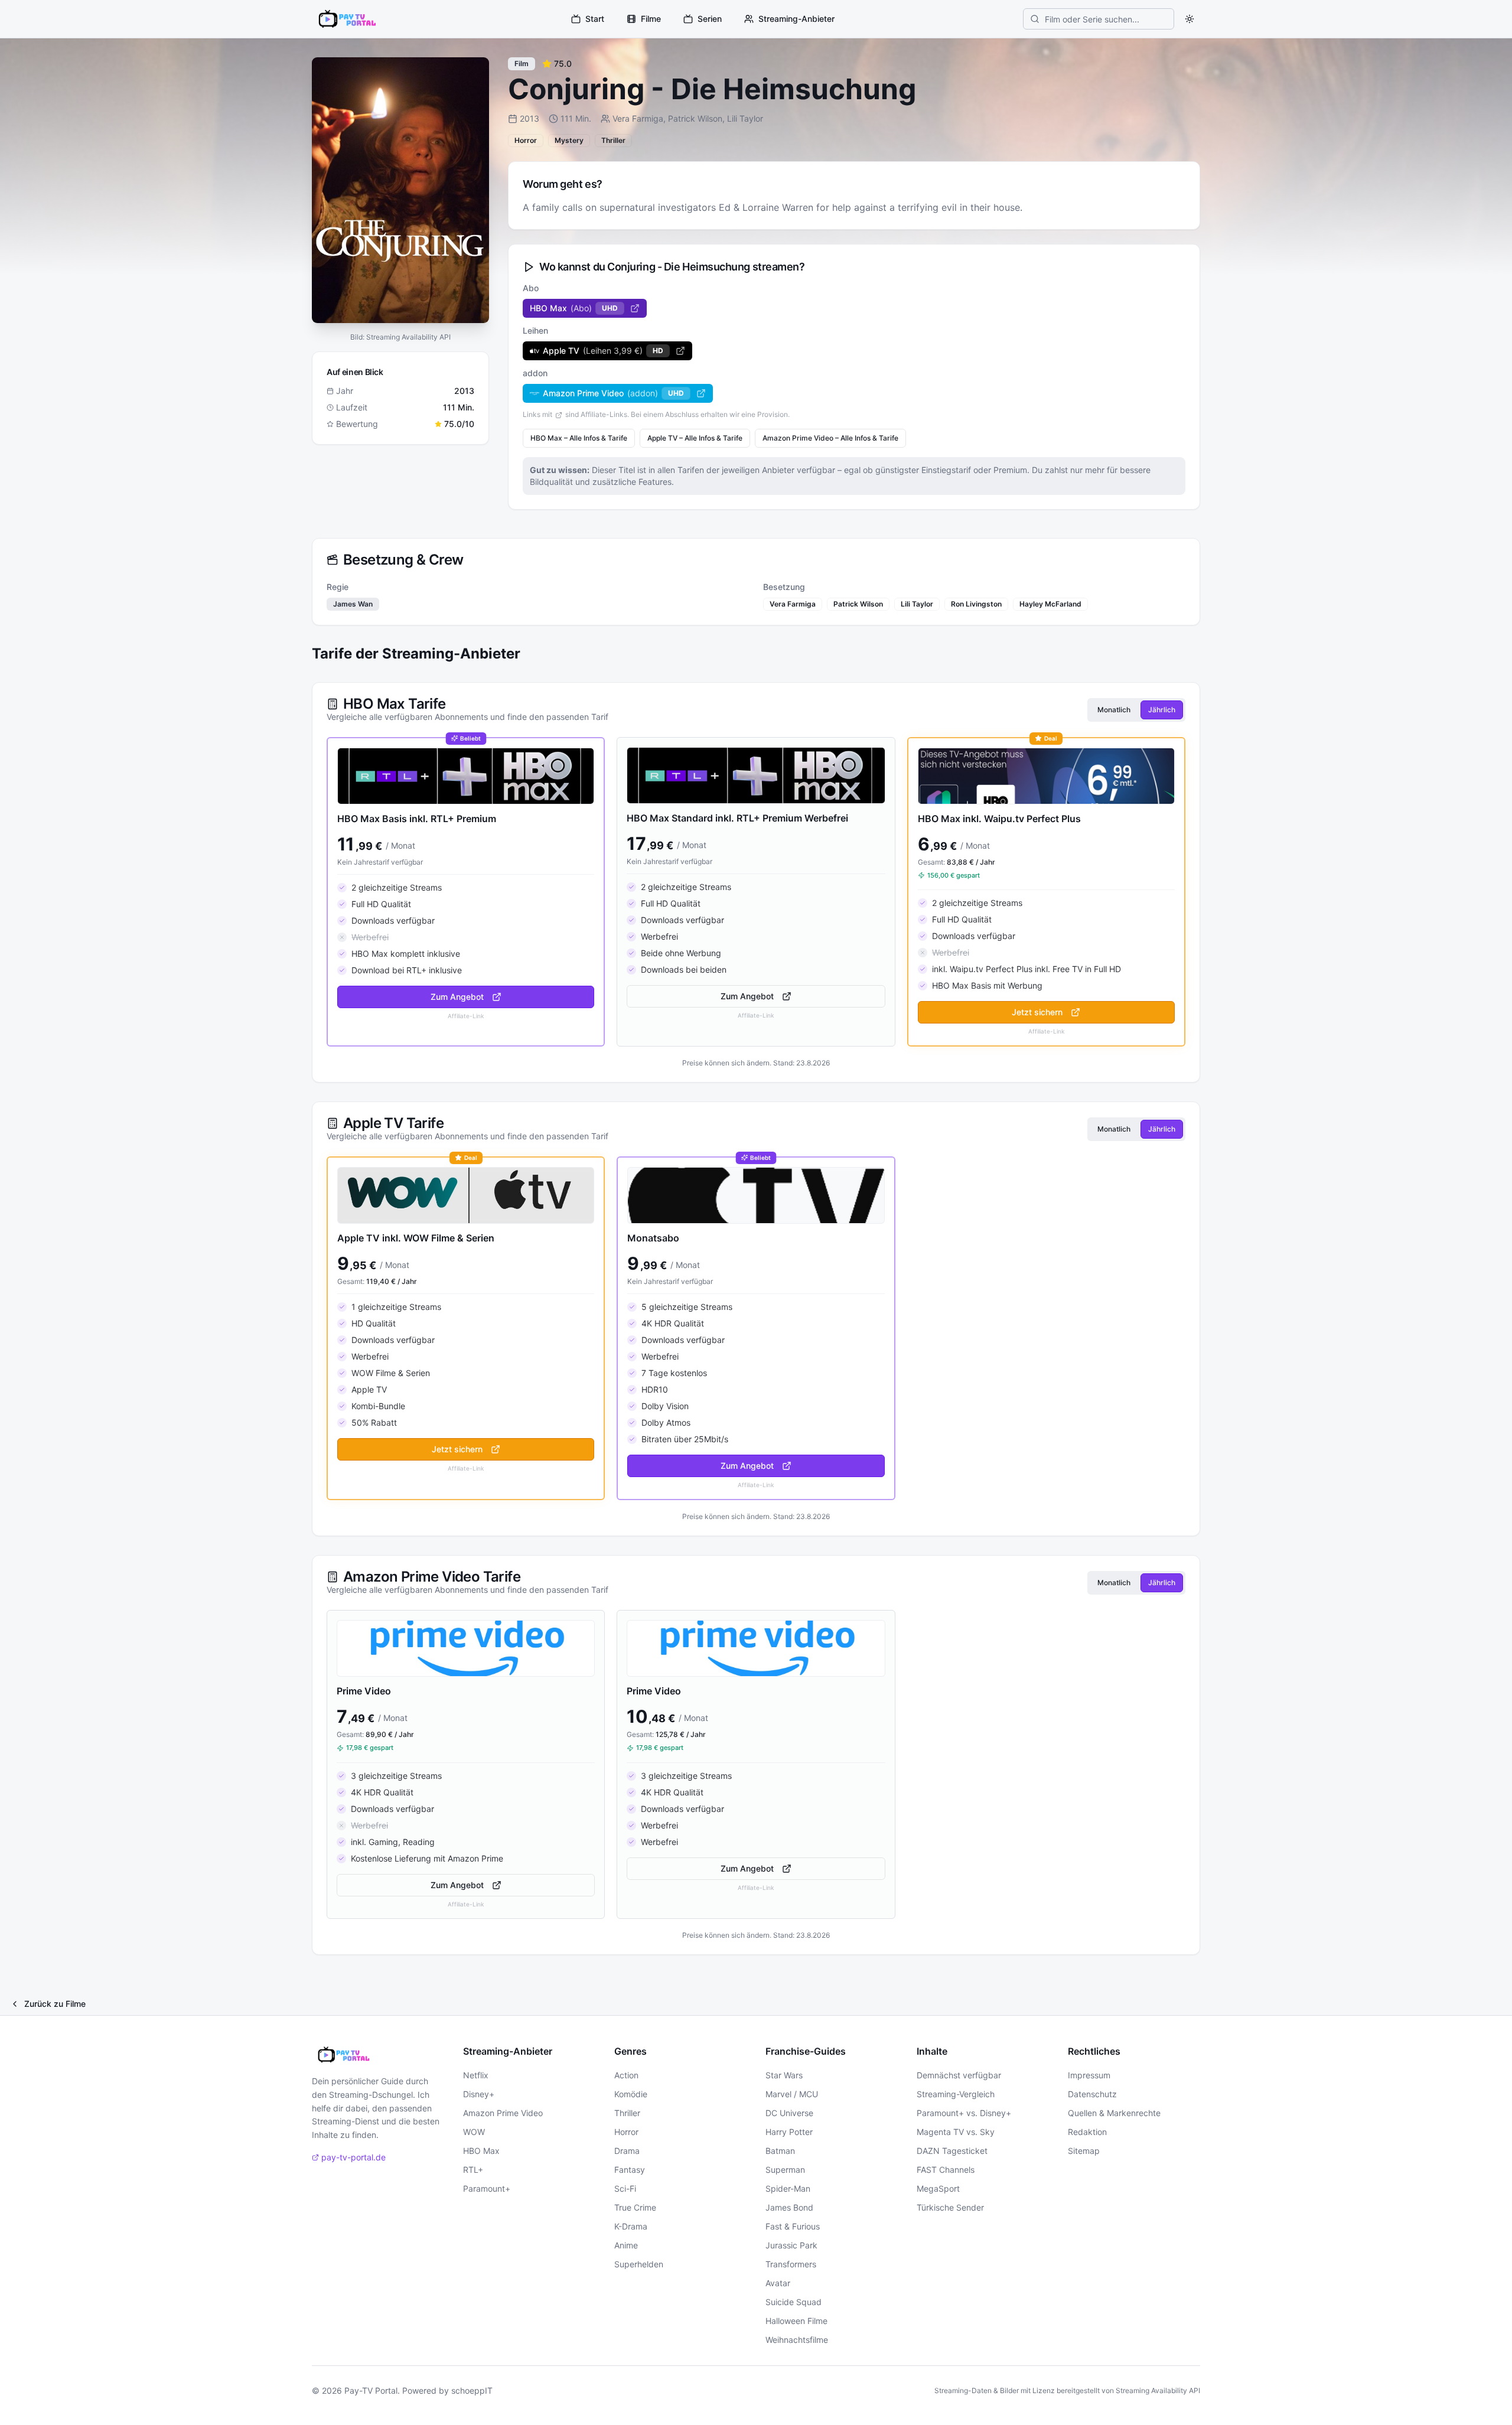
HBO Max (481, 2151)
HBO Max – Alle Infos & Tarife (579, 438)
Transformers (791, 2264)
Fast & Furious (793, 2226)
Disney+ (479, 2094)
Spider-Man (788, 2188)
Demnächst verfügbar (959, 2075)
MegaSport (938, 2188)
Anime (626, 2245)
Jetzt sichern (1037, 1012)
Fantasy (630, 2170)
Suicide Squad (794, 2302)
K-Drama (631, 2226)
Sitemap (1084, 2151)
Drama (627, 2151)
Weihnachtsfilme (797, 2340)
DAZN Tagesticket (952, 2151)
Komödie (631, 2094)
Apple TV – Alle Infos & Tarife (695, 438)
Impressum (1089, 2075)
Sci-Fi (625, 2188)
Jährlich (1162, 710)
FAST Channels (946, 2170)
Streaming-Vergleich (956, 2094)
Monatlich (1114, 710)
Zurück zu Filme (55, 2004)
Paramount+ (487, 2188)
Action (626, 2075)
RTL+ (473, 2170)
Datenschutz (1092, 2094)
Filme (651, 19)
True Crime (635, 2207)
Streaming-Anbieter (796, 19)
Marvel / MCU (792, 2094)
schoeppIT (472, 2390)
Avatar (778, 2283)
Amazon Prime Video (503, 2113)
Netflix (476, 2075)
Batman (780, 2151)
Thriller (627, 2113)
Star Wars (784, 2075)
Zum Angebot (457, 997)
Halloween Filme (796, 2321)
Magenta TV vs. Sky (956, 2132)
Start (595, 19)
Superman (785, 2170)
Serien (710, 19)
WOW (474, 2132)
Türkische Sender (950, 2207)
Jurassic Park (791, 2245)
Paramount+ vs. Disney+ (964, 2113)
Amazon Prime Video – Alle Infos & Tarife (830, 438)
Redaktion (1087, 2132)
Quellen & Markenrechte (1114, 2113)
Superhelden (639, 2264)
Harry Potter (789, 2132)
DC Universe (789, 2113)
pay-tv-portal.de (353, 2157)
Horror (626, 2132)
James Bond (789, 2207)
